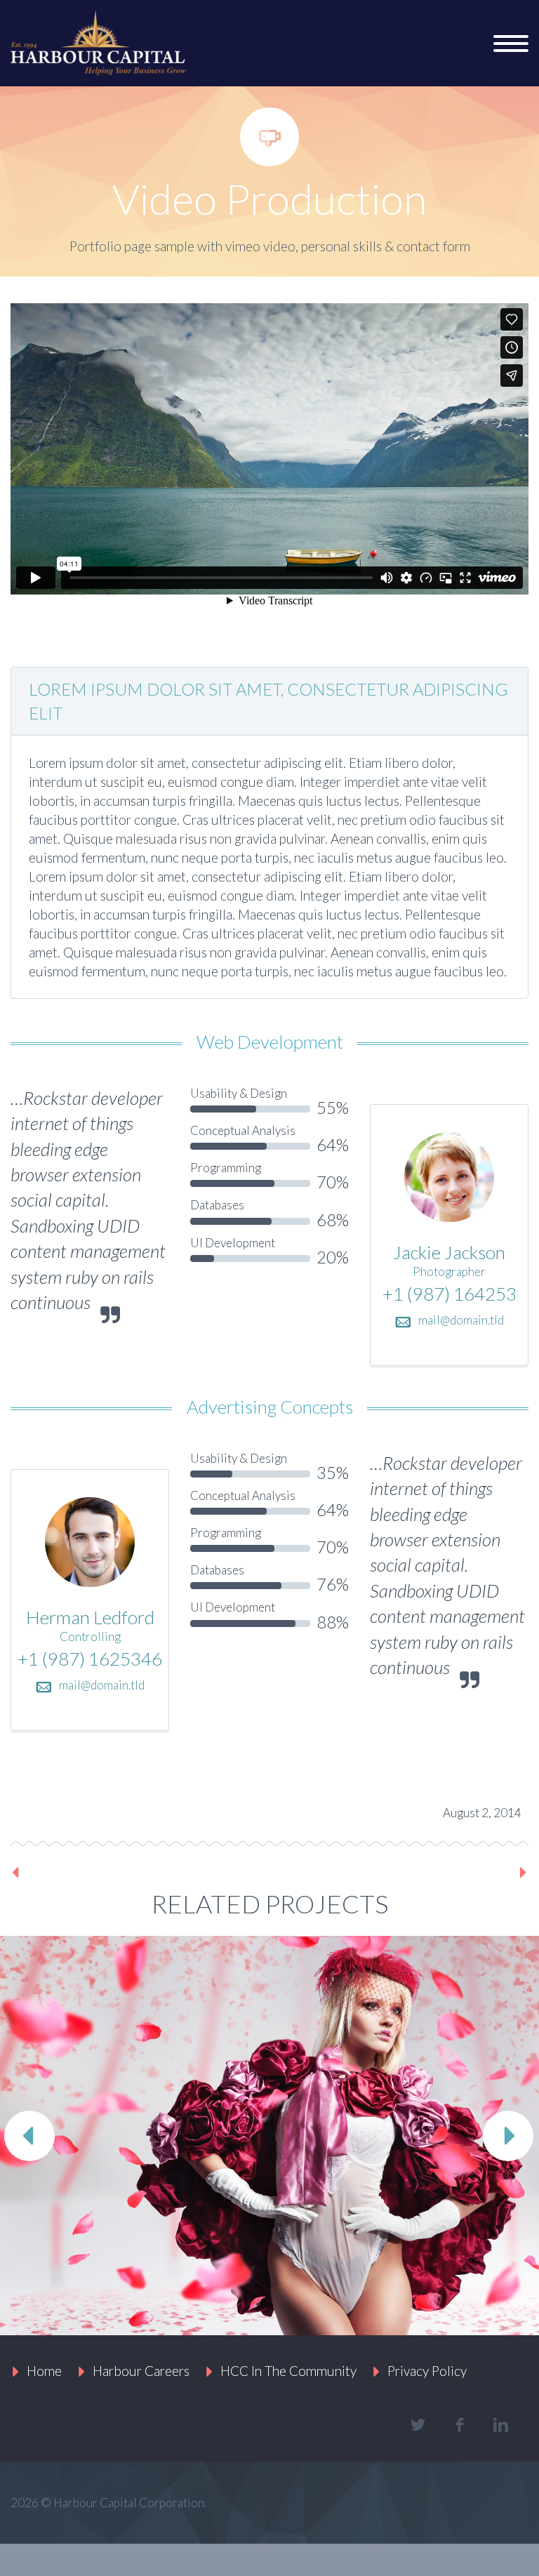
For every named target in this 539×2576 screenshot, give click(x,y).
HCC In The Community (288, 2371)
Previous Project (76, 1872)
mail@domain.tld (461, 1320)
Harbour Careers (141, 2371)
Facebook (75, 1809)
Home (44, 2371)
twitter (418, 2425)
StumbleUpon (216, 1809)
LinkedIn (169, 1809)
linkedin (500, 2425)
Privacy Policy (427, 2371)
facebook (459, 2425)
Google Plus (122, 1809)
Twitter (28, 1809)
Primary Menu (511, 44)
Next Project (475, 1872)
